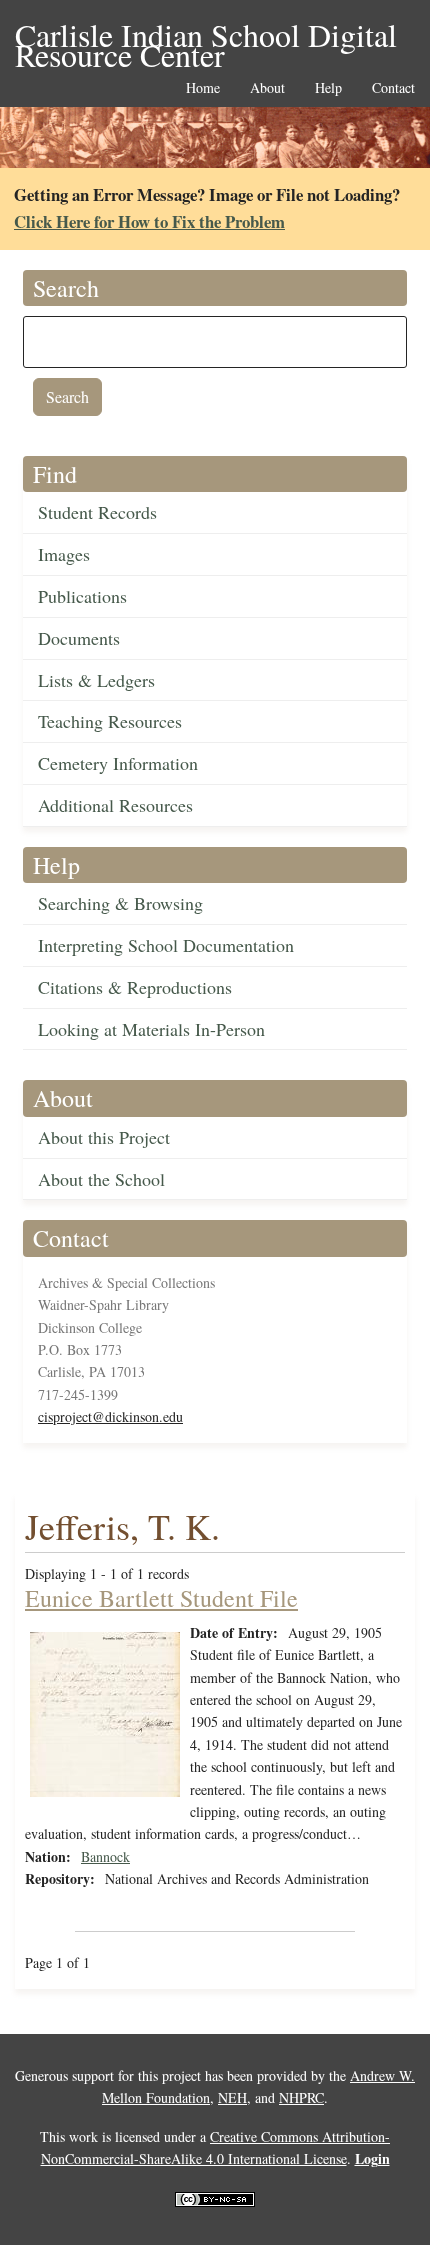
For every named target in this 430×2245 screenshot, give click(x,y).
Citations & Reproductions (135, 987)
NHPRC (301, 2097)
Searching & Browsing (120, 903)
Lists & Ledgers (96, 680)
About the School (101, 1179)
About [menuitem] (267, 88)
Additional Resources (115, 805)
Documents (79, 638)
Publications (82, 596)
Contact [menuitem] (393, 88)
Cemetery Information (118, 763)
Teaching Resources (110, 721)
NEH (232, 2097)
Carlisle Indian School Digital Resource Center (206, 36)
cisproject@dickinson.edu (110, 1416)
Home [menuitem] (203, 88)
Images (64, 554)
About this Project (104, 1137)
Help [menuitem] (328, 88)
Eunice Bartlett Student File (161, 1598)
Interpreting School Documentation (166, 945)
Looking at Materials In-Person (151, 1029)
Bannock (105, 1856)
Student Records (97, 512)
